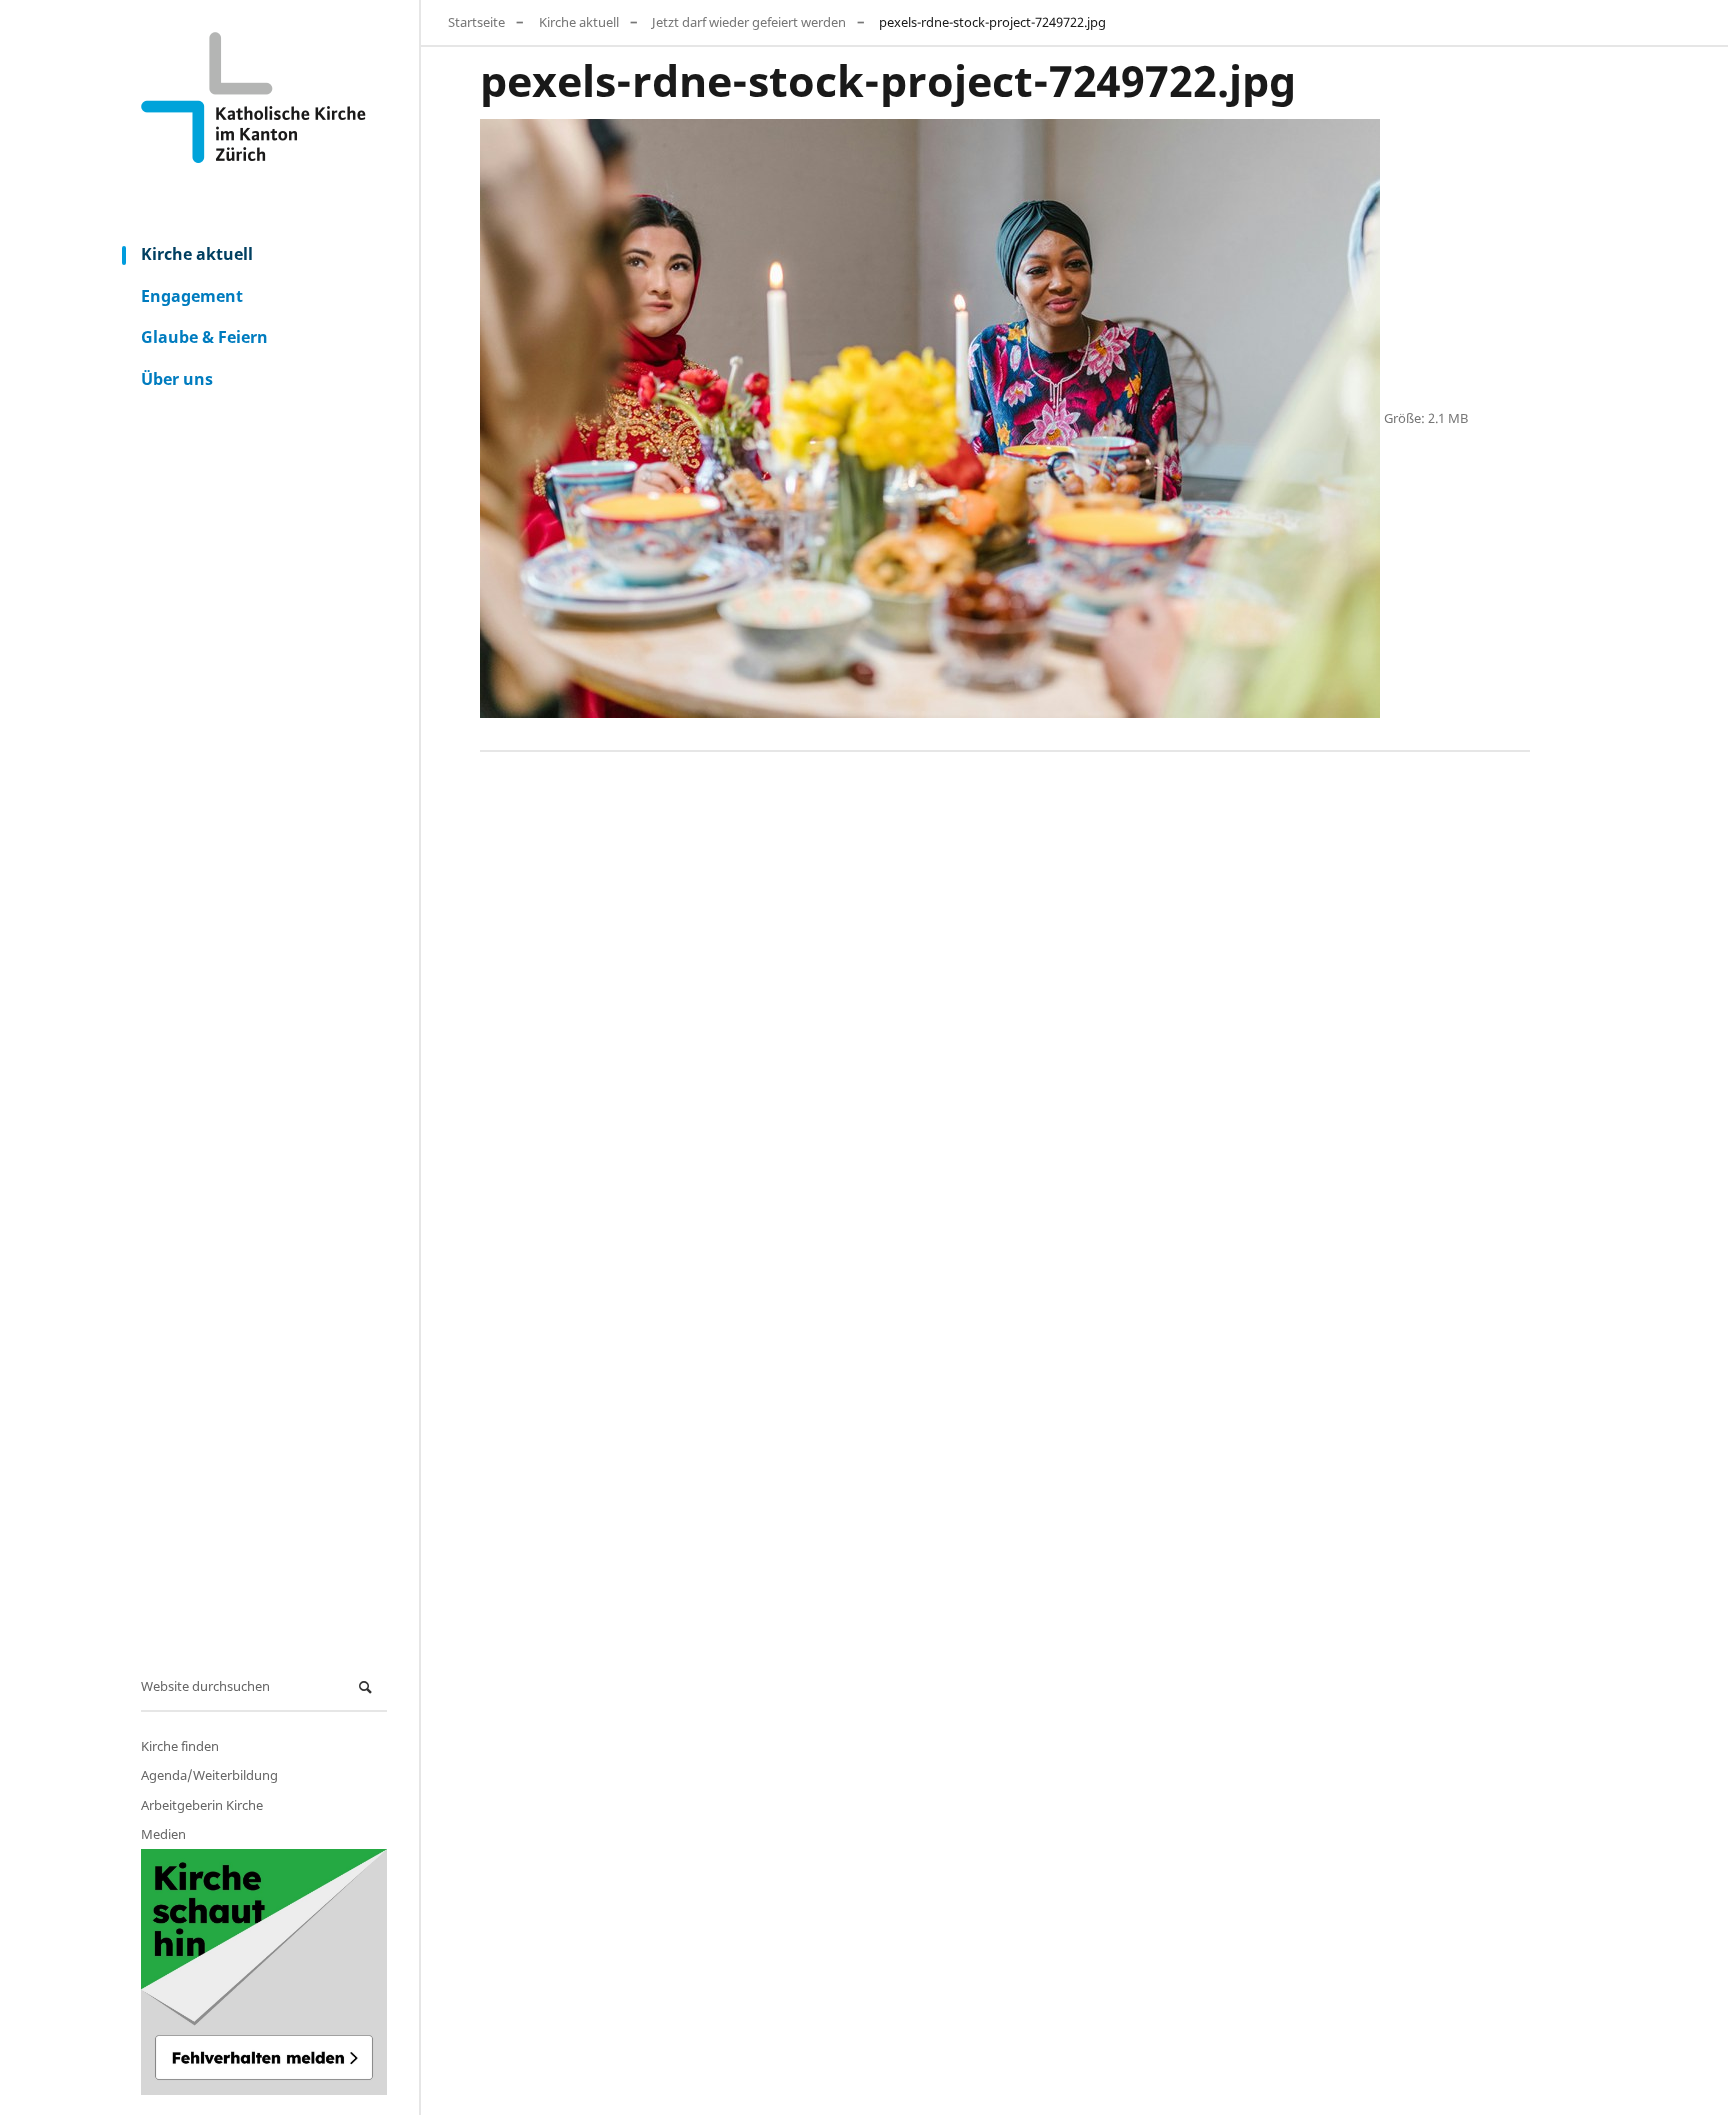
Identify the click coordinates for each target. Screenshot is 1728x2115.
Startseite (476, 22)
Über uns (177, 379)
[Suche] (368, 1687)
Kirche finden (180, 1746)
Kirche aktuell (197, 254)
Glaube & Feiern (204, 337)
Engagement (192, 296)
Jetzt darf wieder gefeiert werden (749, 22)
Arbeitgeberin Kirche (202, 1805)
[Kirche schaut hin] (264, 1972)
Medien (163, 1834)
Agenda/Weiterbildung (209, 1775)
